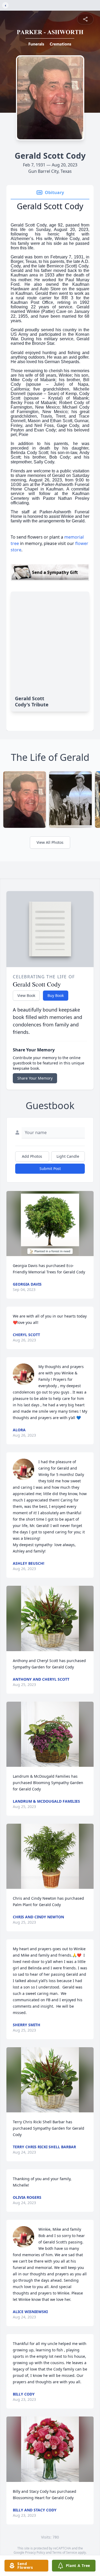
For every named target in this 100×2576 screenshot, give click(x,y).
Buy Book (56, 995)
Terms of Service (65, 2552)
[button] (50, 1224)
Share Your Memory (35, 1078)
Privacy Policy (35, 2552)
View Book (26, 995)
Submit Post (50, 1169)
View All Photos (50, 842)
